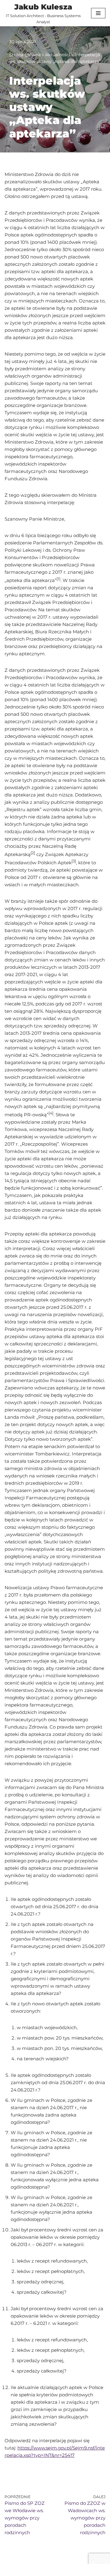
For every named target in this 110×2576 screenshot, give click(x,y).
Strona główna (25, 55)
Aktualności (58, 55)
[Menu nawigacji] (98, 13)
